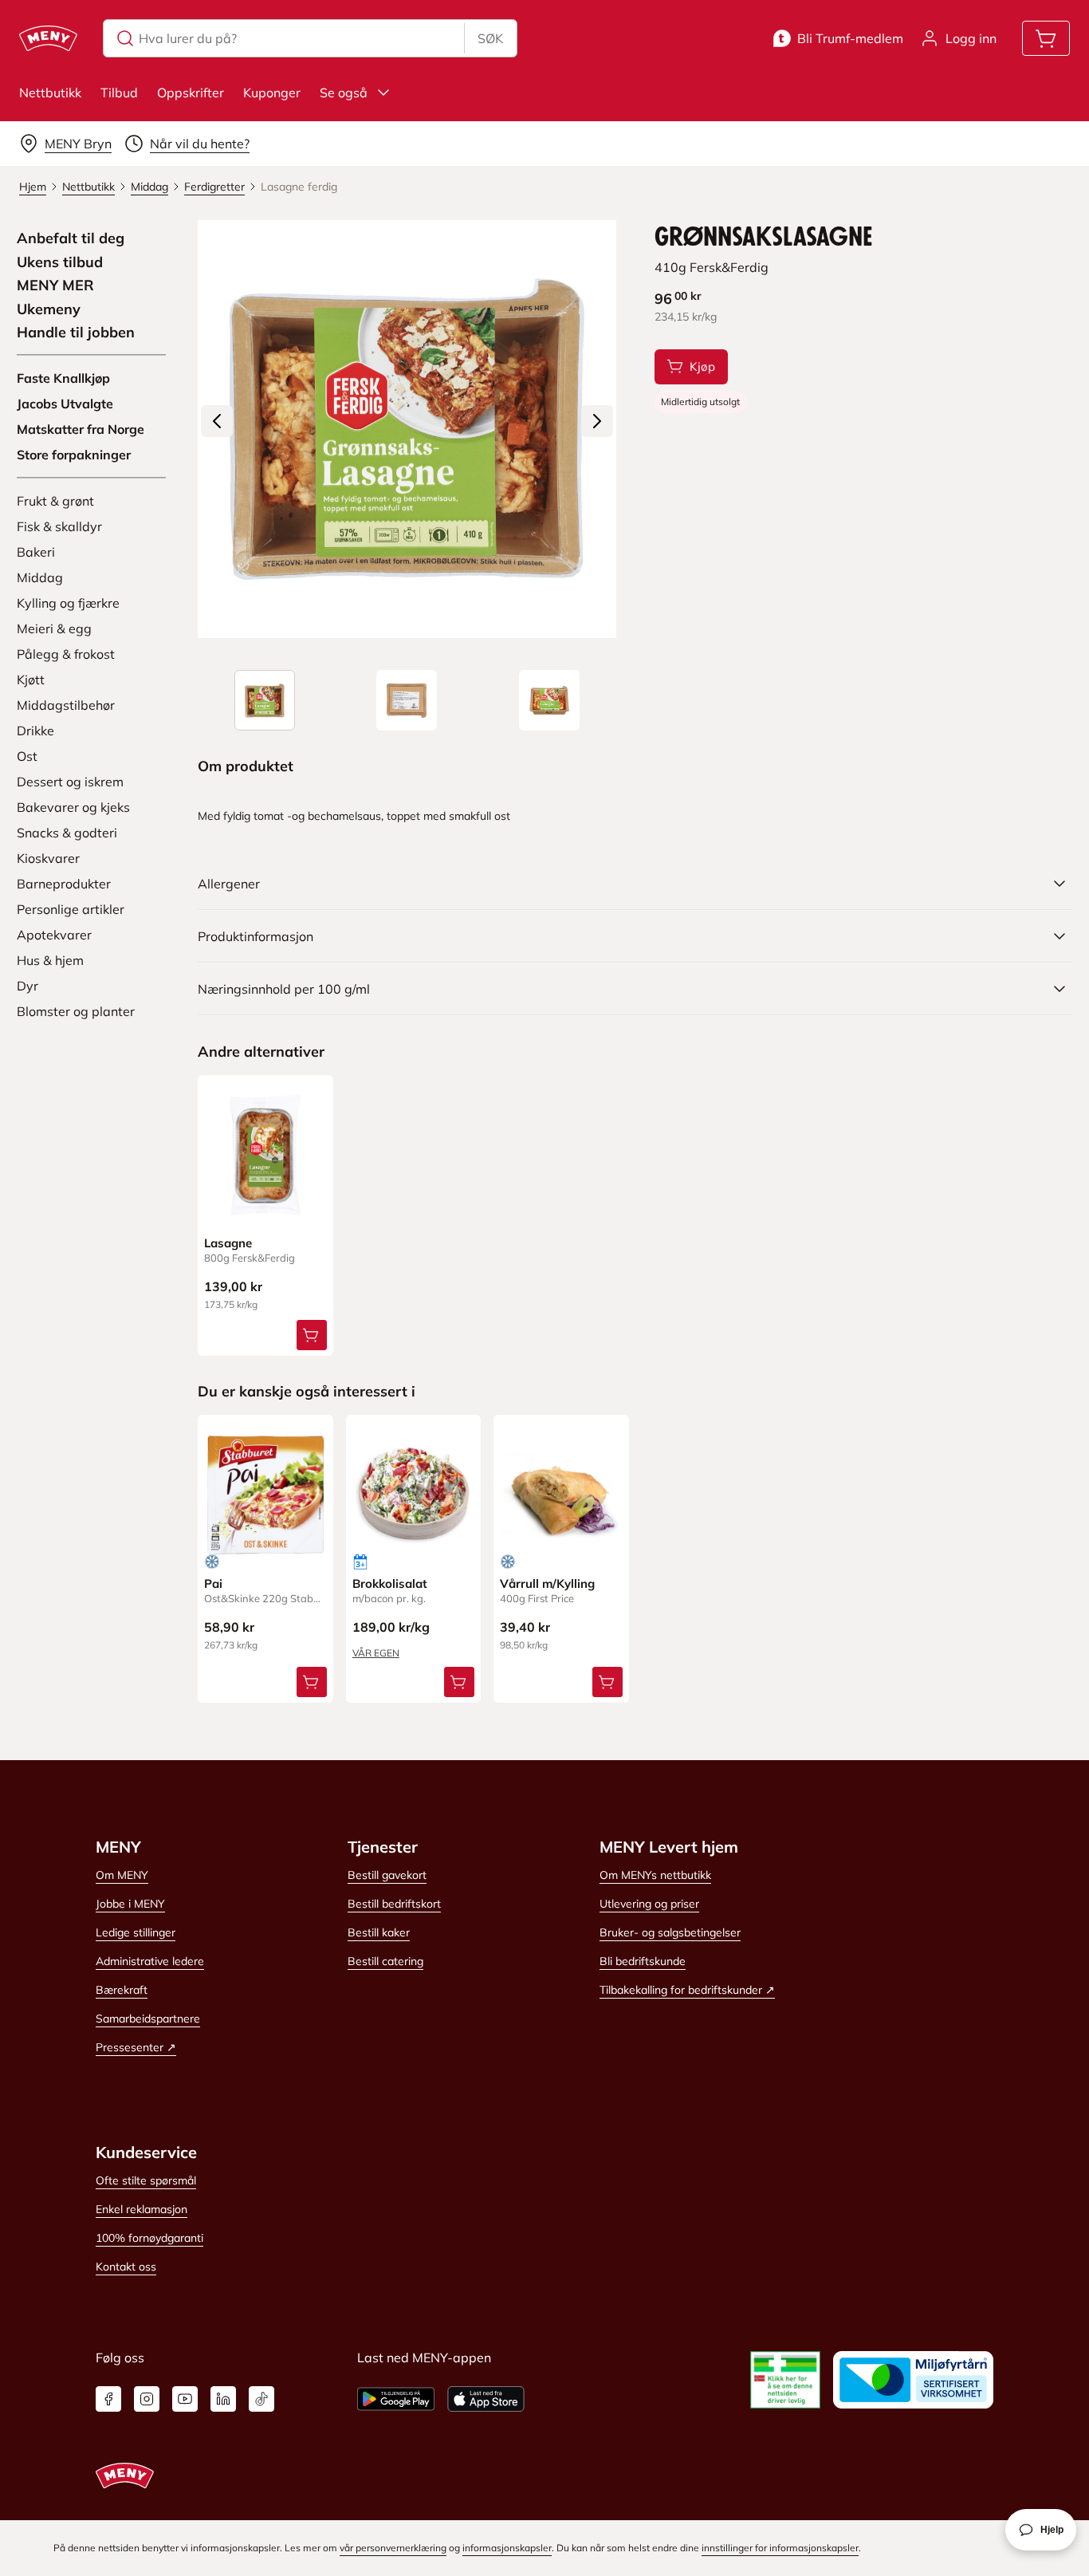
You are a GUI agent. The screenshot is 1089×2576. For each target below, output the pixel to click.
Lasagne (228, 1243)
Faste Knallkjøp (63, 378)
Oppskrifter (191, 93)
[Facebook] (108, 2399)
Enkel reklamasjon (142, 2209)
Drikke (35, 731)
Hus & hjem (50, 960)
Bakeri (36, 552)
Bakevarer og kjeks (73, 807)
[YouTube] (185, 2399)
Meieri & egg (54, 628)
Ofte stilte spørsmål (146, 2180)
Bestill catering (385, 1961)
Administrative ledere (150, 1961)
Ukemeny (49, 309)
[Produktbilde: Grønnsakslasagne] (265, 700)
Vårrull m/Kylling (547, 1583)
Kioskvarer (48, 858)
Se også (344, 93)
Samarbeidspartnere (148, 2019)
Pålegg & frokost (66, 654)
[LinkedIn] (223, 2399)
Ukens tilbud (60, 262)
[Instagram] (147, 2399)
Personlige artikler (71, 909)
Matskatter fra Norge (81, 429)
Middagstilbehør (66, 705)
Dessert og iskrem (70, 782)
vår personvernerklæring (393, 2548)
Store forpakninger (74, 455)
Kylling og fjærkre (68, 603)
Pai (213, 1583)
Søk (490, 38)
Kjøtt (31, 679)
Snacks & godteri (67, 833)
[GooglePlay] (396, 2399)
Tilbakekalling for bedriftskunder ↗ (687, 1990)
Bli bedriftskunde (643, 1961)
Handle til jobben (76, 333)
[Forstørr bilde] (407, 429)
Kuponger (272, 93)
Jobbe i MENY (130, 1904)
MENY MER (55, 286)
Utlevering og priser (649, 1904)
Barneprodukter (64, 884)
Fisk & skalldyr (59, 526)
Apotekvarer (54, 935)
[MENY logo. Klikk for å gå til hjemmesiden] (48, 38)
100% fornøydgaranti (149, 2238)
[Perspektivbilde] (549, 700)
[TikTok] (261, 2399)
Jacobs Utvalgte (65, 404)
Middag (40, 577)
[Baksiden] (407, 700)
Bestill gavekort (387, 1875)
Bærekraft (122, 1990)
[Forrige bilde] (217, 421)
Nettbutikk (50, 93)
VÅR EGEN (376, 1653)
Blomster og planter (76, 1011)
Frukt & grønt (55, 501)
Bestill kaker (379, 1932)
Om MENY (122, 1875)
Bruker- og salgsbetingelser (670, 1932)
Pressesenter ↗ (136, 2047)
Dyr (28, 986)
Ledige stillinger (136, 1932)
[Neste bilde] (597, 421)
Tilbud (119, 93)
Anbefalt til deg (71, 238)
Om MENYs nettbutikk (655, 1875)
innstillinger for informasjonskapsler (780, 2548)
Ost (27, 756)
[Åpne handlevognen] (1046, 38)
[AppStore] (486, 2399)
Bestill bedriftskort (394, 1904)
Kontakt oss (126, 2267)
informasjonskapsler (507, 2548)
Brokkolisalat (390, 1583)
